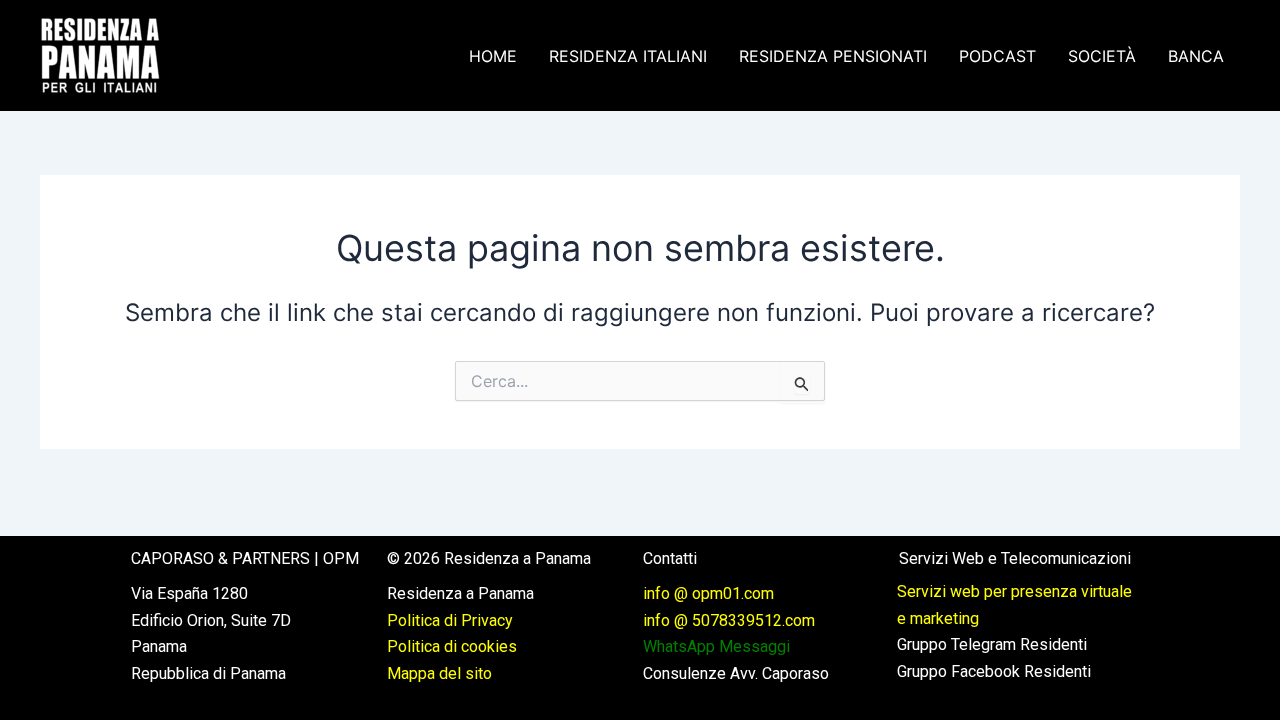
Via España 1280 (189, 593)
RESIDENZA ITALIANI (628, 56)
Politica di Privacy (450, 620)
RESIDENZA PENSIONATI (833, 56)
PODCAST (997, 56)
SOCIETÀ (1102, 56)
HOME (493, 56)
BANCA (1196, 56)
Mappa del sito (439, 673)
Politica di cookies (452, 646)
